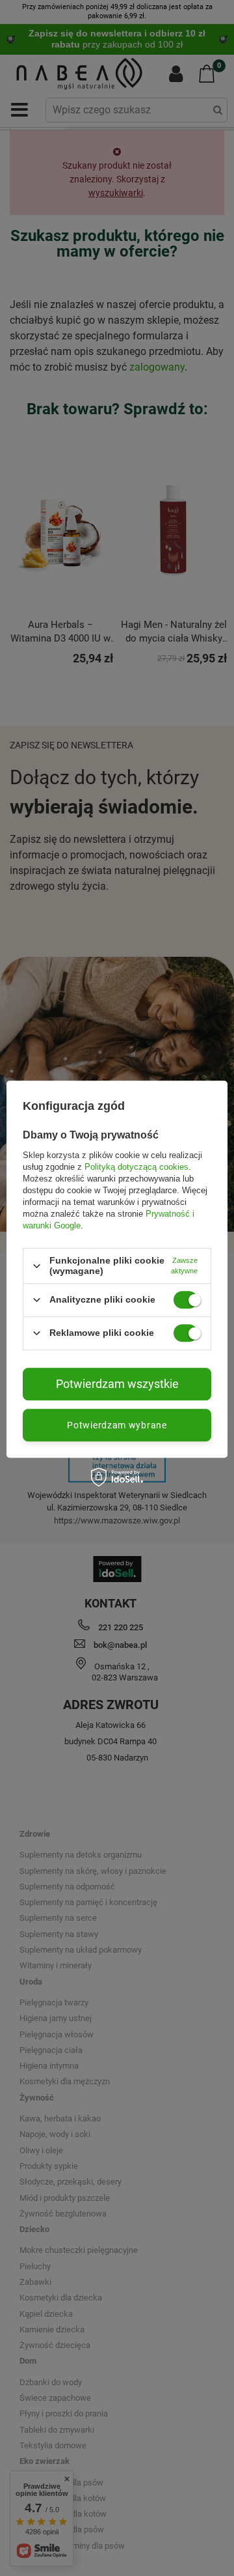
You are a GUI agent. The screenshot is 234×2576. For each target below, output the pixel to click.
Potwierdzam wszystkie (117, 1384)
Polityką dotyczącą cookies (136, 1167)
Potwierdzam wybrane (117, 1425)
